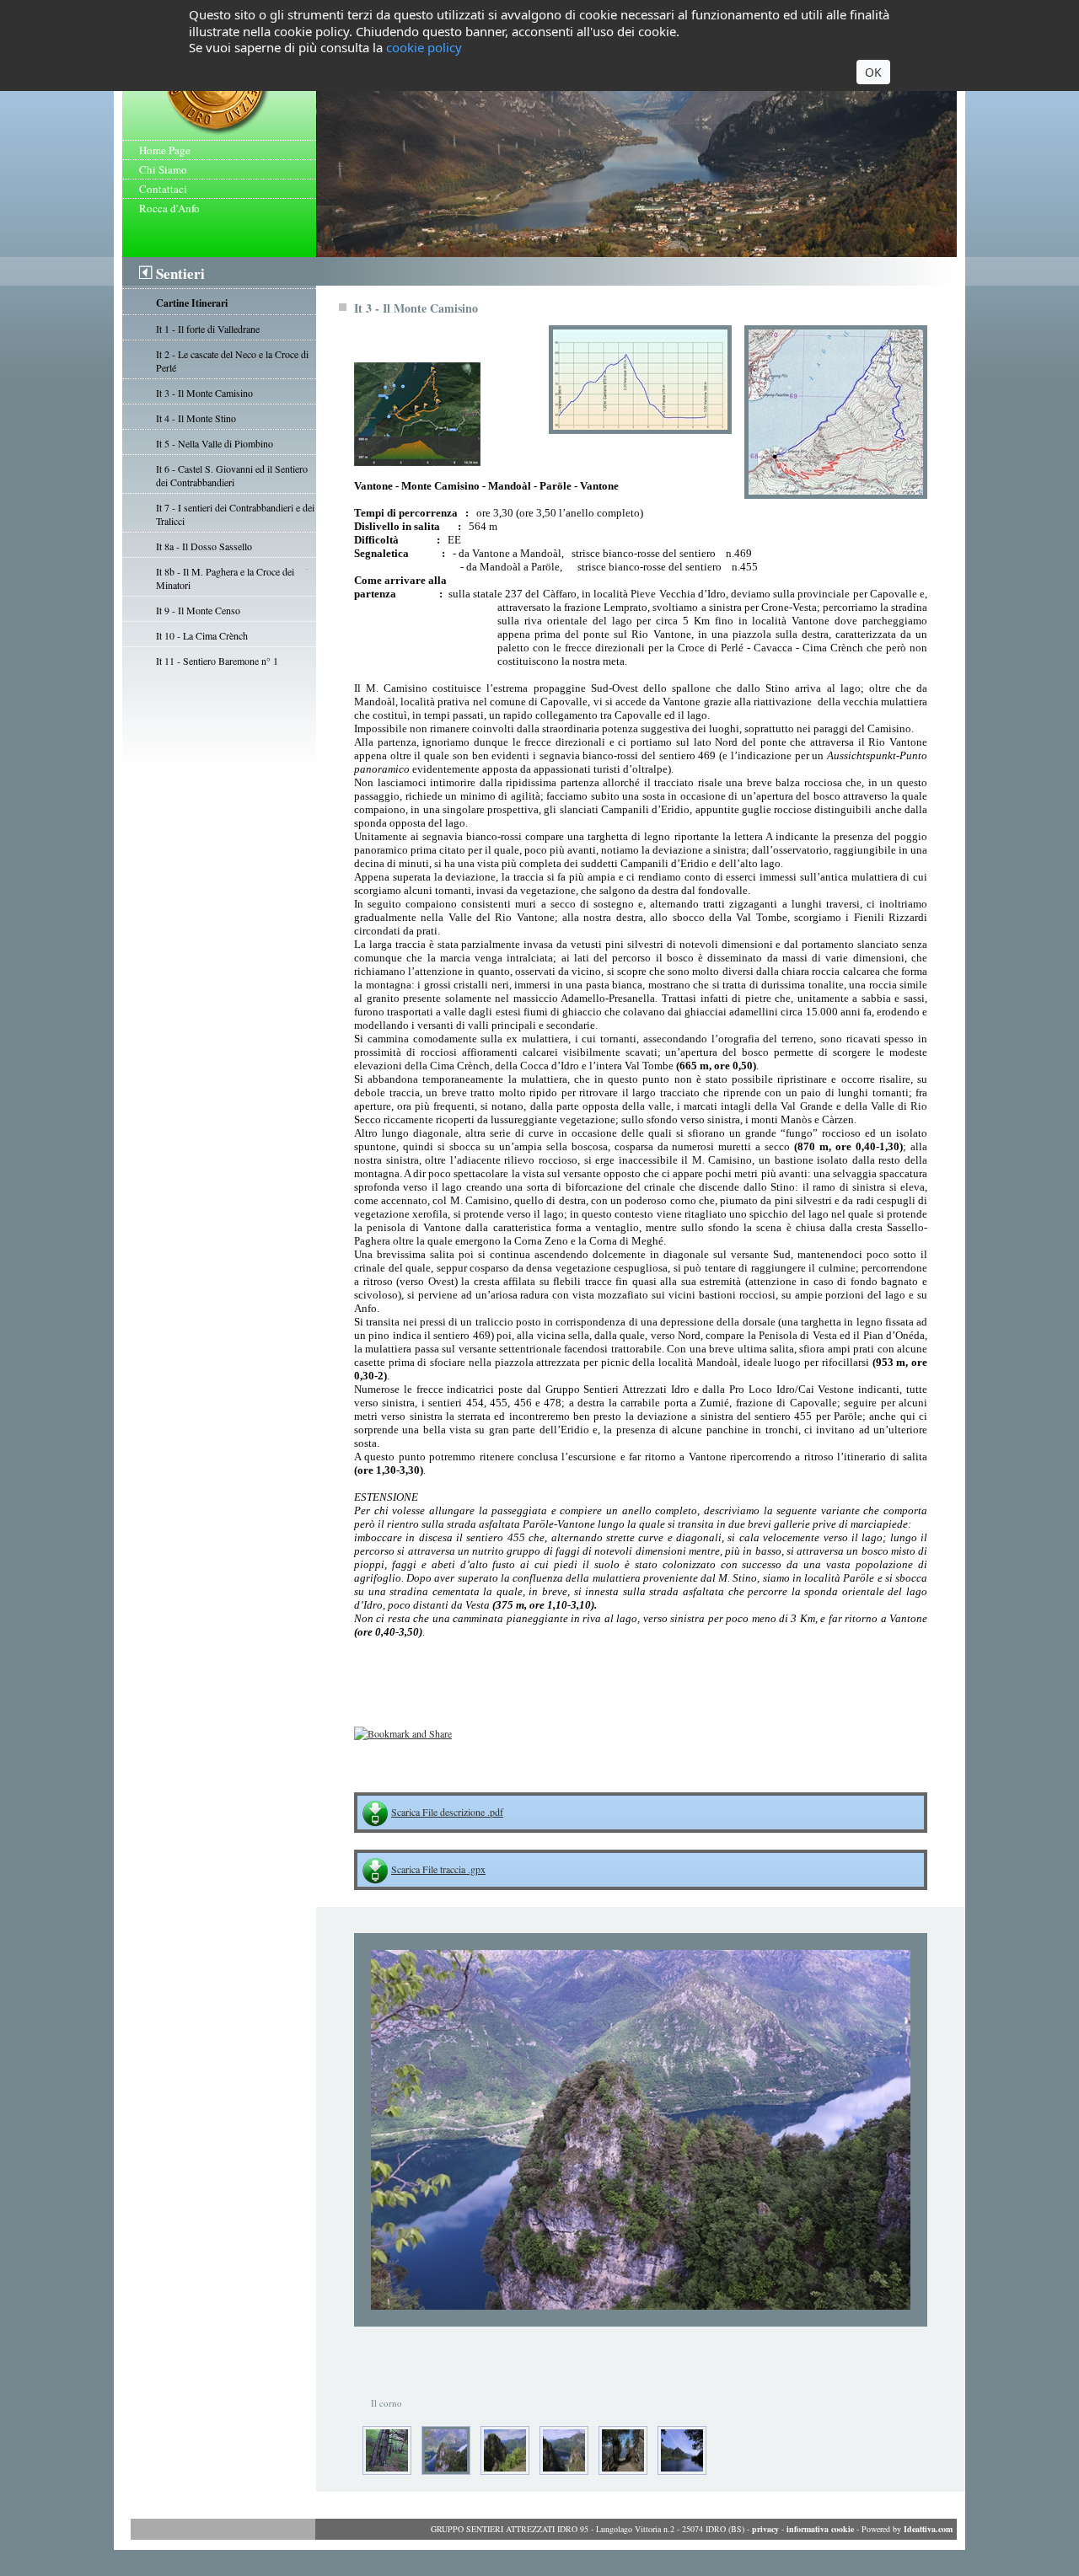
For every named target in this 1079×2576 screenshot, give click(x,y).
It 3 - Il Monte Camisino (204, 393)
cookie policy (424, 47)
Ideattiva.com (928, 2529)
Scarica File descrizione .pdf (447, 1812)
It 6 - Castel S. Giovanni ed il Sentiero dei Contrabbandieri (232, 475)
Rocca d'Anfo (169, 208)
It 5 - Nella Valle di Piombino (215, 443)
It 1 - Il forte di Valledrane (208, 329)
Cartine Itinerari (192, 303)
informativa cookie (820, 2529)
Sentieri (180, 273)
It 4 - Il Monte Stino (196, 418)
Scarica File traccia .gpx (438, 1869)
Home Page (165, 150)
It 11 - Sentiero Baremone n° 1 (217, 661)
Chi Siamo (163, 169)
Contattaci (163, 189)
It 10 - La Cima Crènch (202, 635)
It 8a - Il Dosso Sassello (204, 546)
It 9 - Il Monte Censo (198, 610)
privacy (765, 2529)
